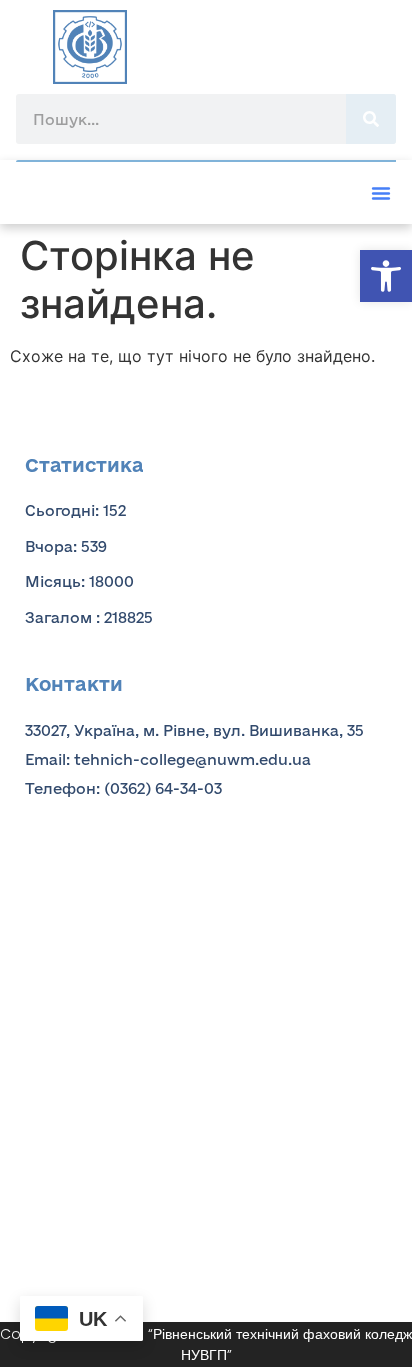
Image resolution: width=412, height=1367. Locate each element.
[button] (386, 276)
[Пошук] (371, 119)
